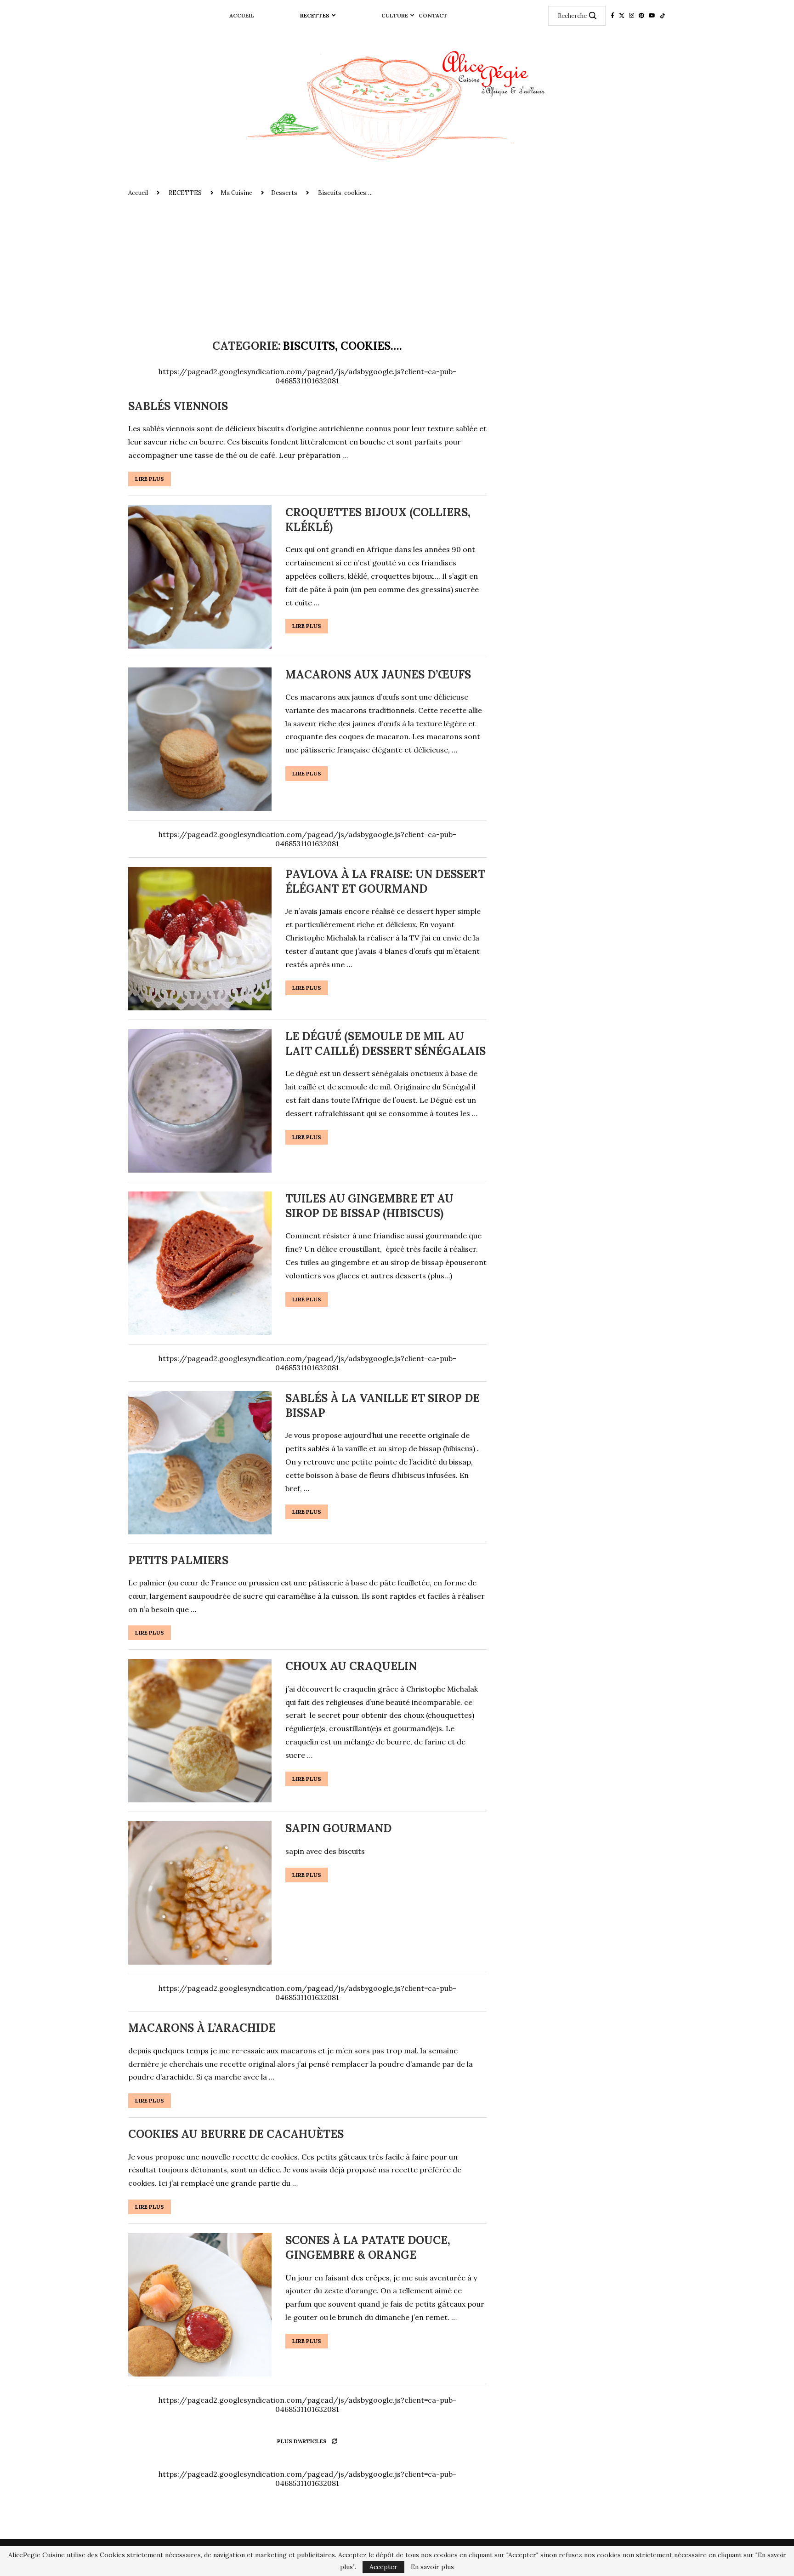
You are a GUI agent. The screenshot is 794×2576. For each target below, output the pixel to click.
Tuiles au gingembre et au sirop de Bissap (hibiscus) (369, 1206)
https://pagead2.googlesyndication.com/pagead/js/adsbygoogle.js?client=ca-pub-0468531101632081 (307, 376)
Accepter (383, 2567)
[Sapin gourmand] (200, 1893)
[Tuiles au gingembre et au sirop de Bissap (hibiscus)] (200, 1263)
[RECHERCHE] (593, 16)
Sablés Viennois (178, 406)
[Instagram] (632, 16)
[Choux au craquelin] (200, 1731)
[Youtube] (652, 16)
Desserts (284, 193)
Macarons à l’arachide (202, 2028)
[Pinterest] (641, 16)
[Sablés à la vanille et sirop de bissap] (200, 1463)
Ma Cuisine (236, 193)
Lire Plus (150, 479)
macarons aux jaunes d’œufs (378, 675)
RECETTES (315, 15)
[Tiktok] (663, 16)
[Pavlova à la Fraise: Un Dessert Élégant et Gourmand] (200, 939)
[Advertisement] (397, 266)
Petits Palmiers (178, 1560)
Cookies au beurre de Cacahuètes (236, 2134)
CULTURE (395, 15)
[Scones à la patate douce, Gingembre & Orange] (200, 2305)
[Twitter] (622, 16)
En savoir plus (432, 2567)
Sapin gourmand (338, 1828)
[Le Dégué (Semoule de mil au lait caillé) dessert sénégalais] (200, 1101)
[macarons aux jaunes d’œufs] (200, 739)
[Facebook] (613, 16)
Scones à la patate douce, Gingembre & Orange (368, 2248)
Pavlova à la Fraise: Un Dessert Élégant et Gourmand (385, 881)
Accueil (242, 15)
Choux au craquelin (351, 1666)
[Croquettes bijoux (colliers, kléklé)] (200, 577)
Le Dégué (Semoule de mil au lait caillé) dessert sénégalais (386, 1044)
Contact (433, 15)
